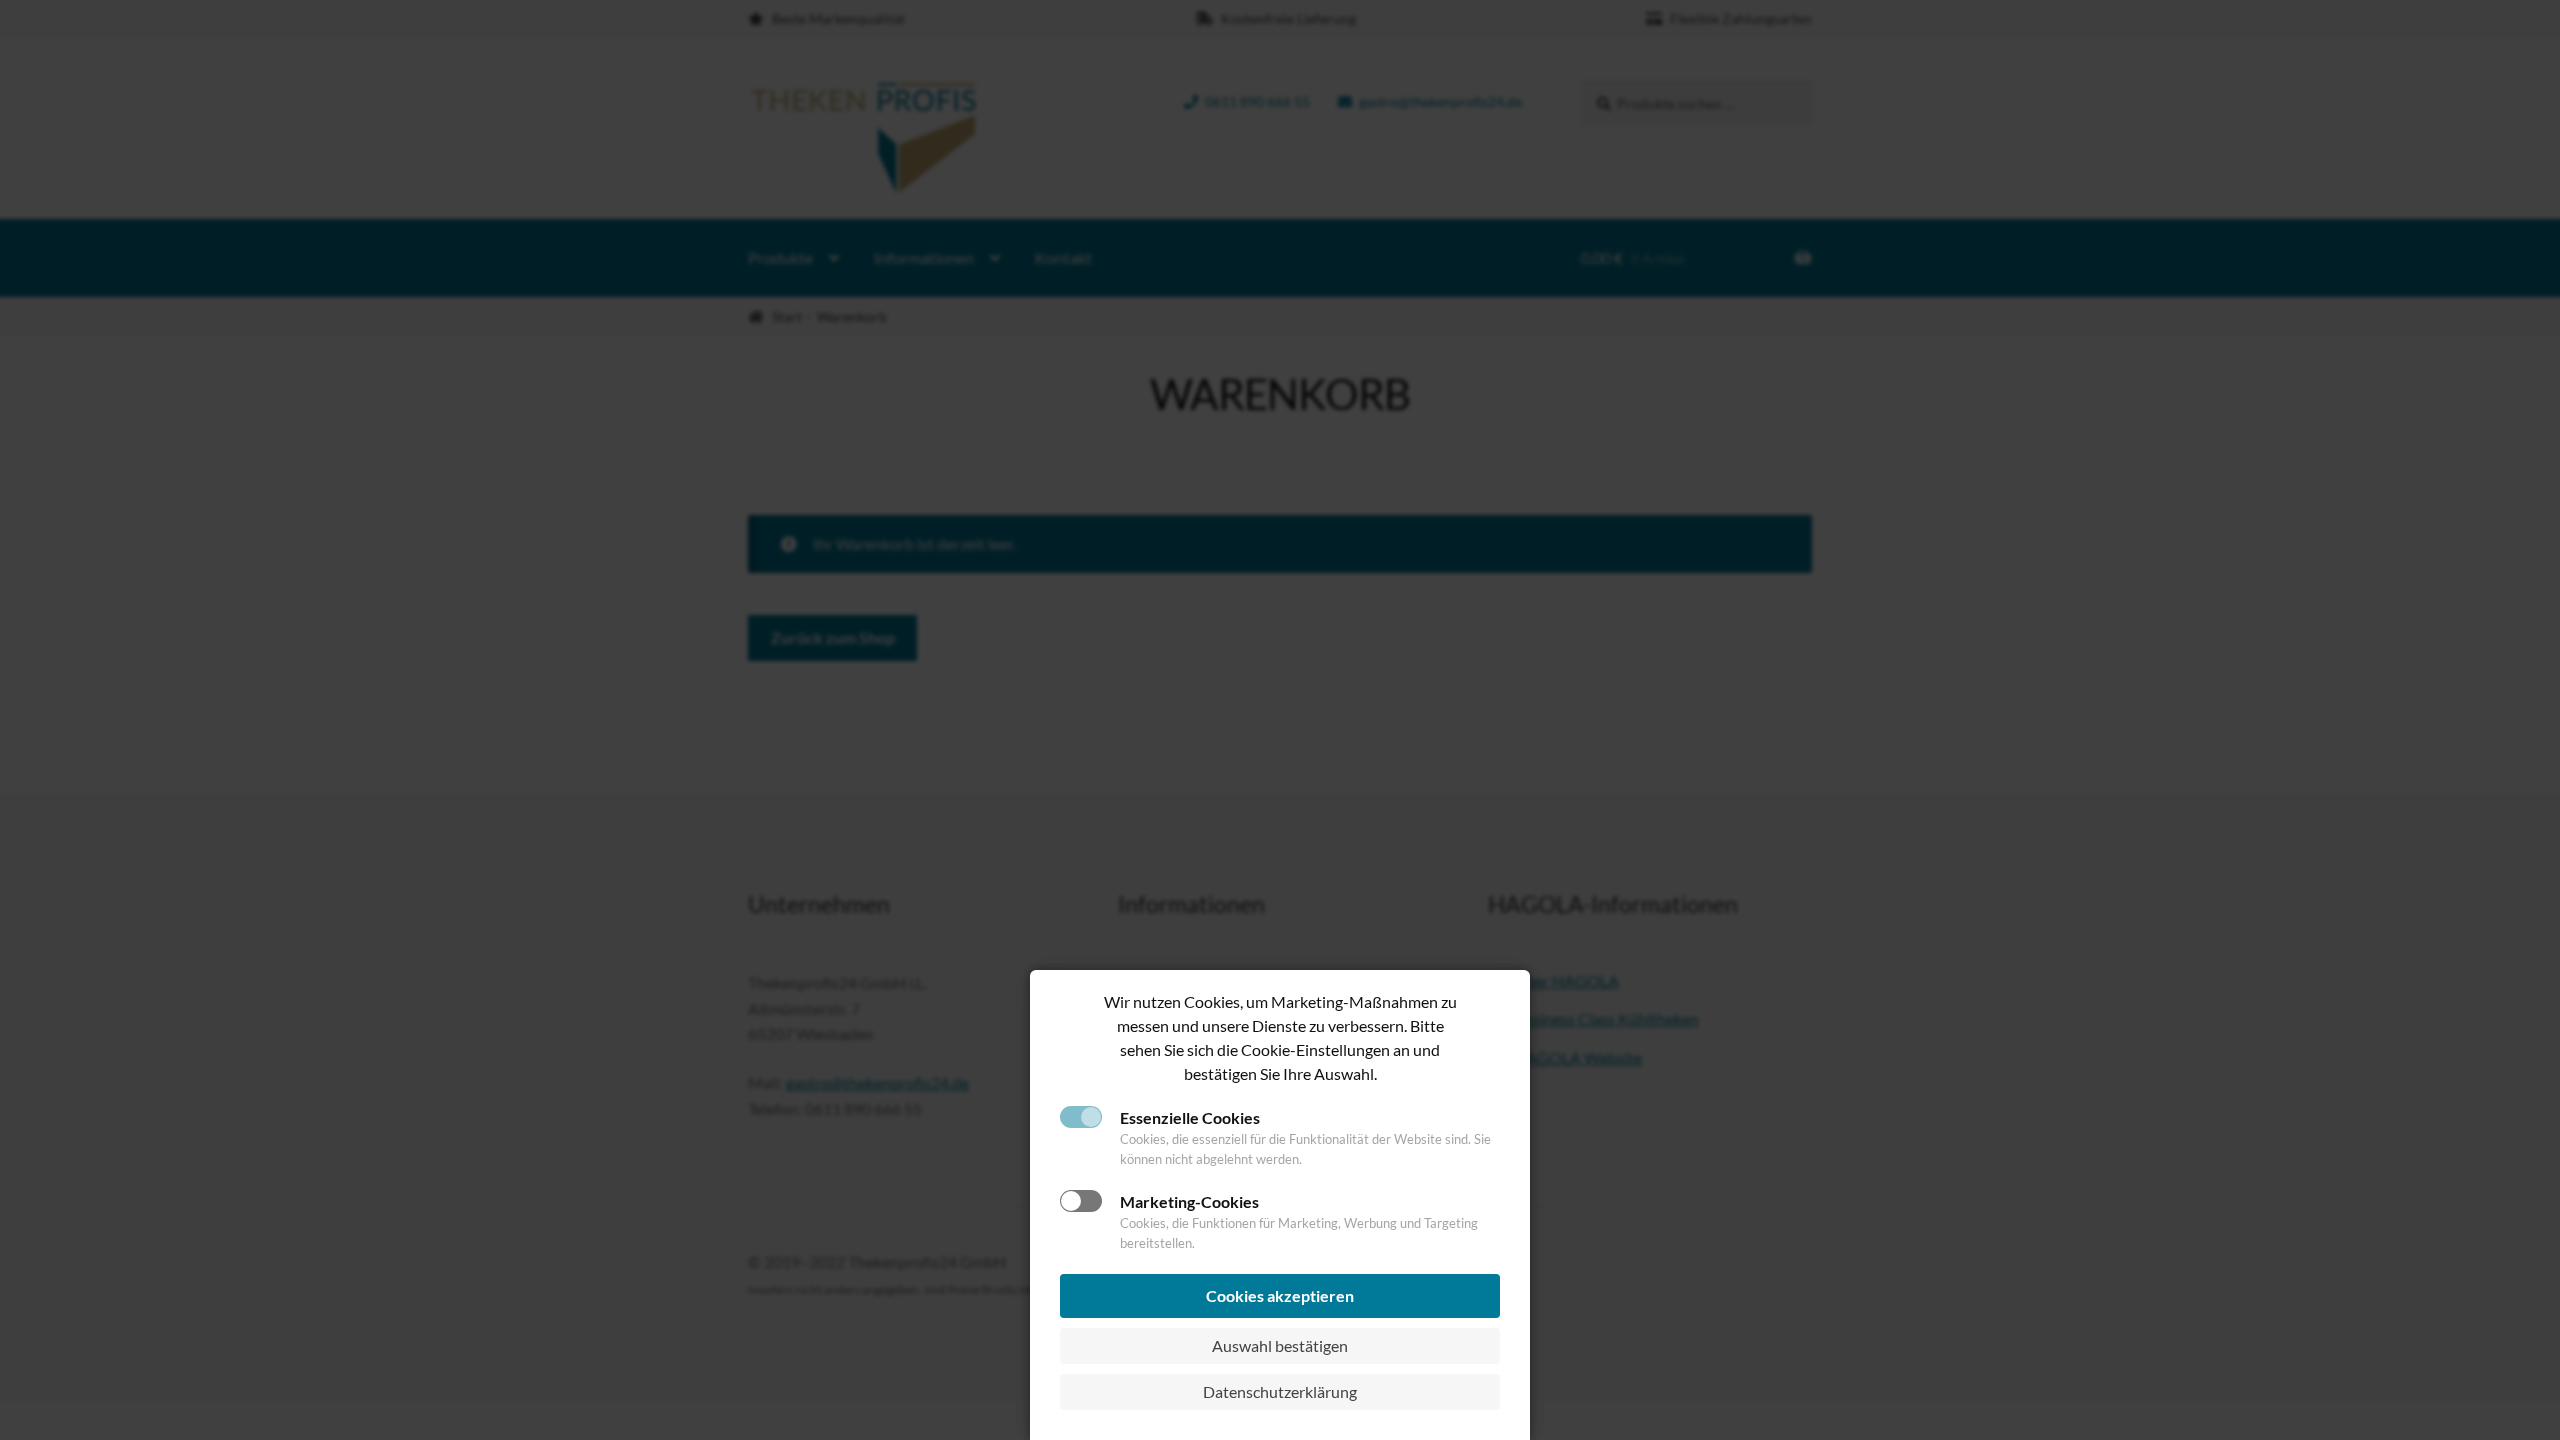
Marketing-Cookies (1189, 1201)
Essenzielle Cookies (1190, 1117)
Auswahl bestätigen (1280, 1345)
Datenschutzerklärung (1280, 1391)
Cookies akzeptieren (1280, 1295)
